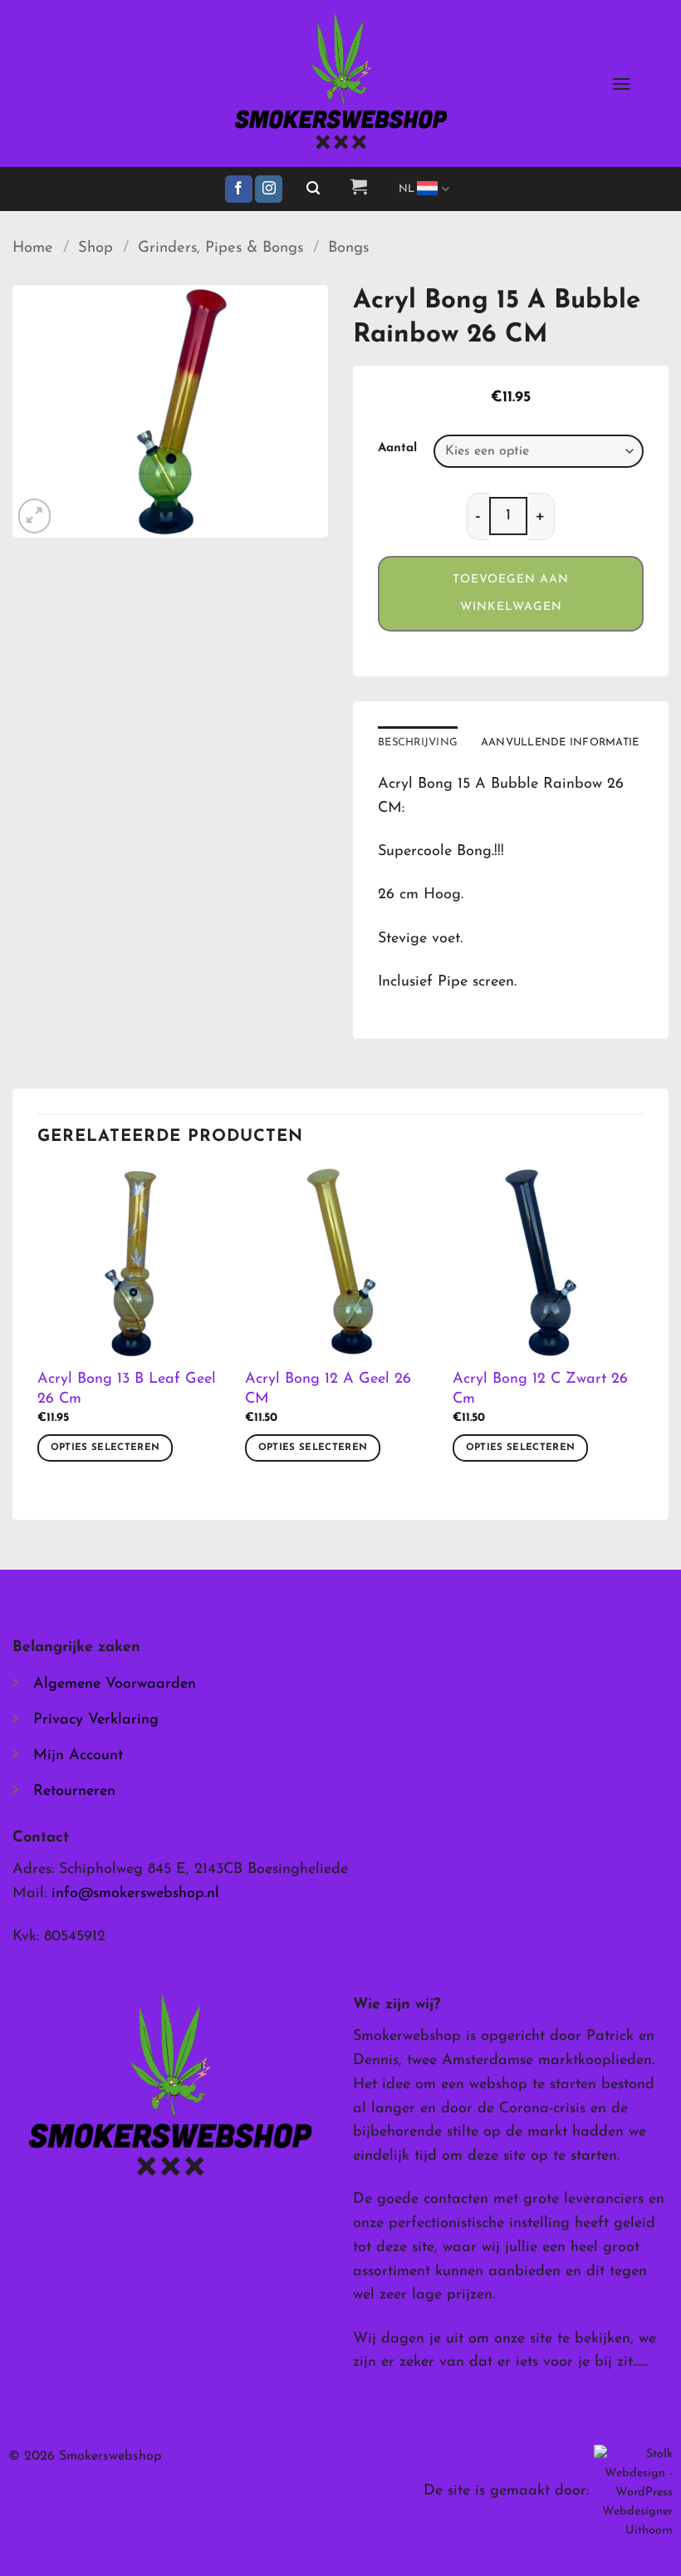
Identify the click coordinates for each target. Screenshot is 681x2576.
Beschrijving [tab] (418, 742)
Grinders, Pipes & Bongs (220, 248)
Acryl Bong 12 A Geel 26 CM (328, 1389)
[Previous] (38, 1330)
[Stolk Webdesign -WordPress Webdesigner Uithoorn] (633, 2492)
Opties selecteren (105, 1448)
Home (33, 248)
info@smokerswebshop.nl (135, 1894)
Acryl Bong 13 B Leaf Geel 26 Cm (127, 1389)
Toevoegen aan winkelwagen (511, 594)
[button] (621, 84)
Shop (96, 248)
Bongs (348, 248)
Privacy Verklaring (96, 1720)
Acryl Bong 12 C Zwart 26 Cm (540, 1389)
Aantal (397, 448)
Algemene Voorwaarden (115, 1684)
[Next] (643, 1330)
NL (407, 189)
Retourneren (74, 1792)
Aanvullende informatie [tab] (560, 742)
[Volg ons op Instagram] (269, 189)
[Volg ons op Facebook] (239, 189)
